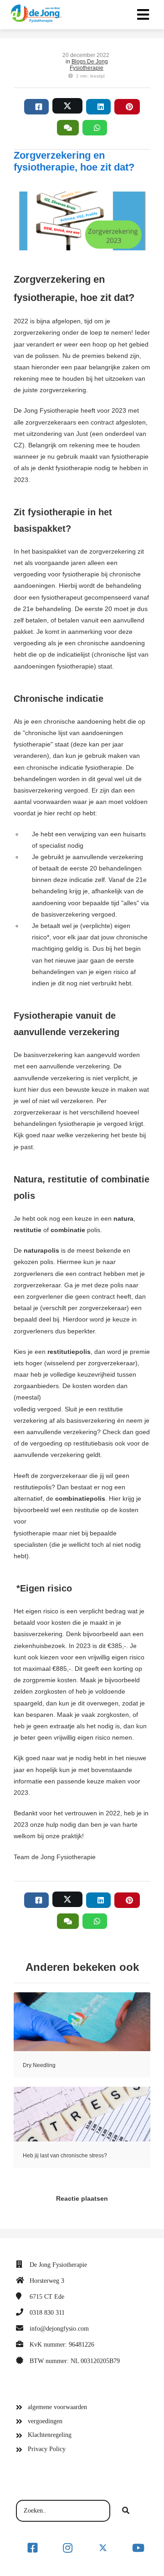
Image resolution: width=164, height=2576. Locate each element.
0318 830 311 (47, 2313)
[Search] (126, 2511)
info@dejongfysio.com (59, 2329)
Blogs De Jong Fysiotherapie (89, 65)
